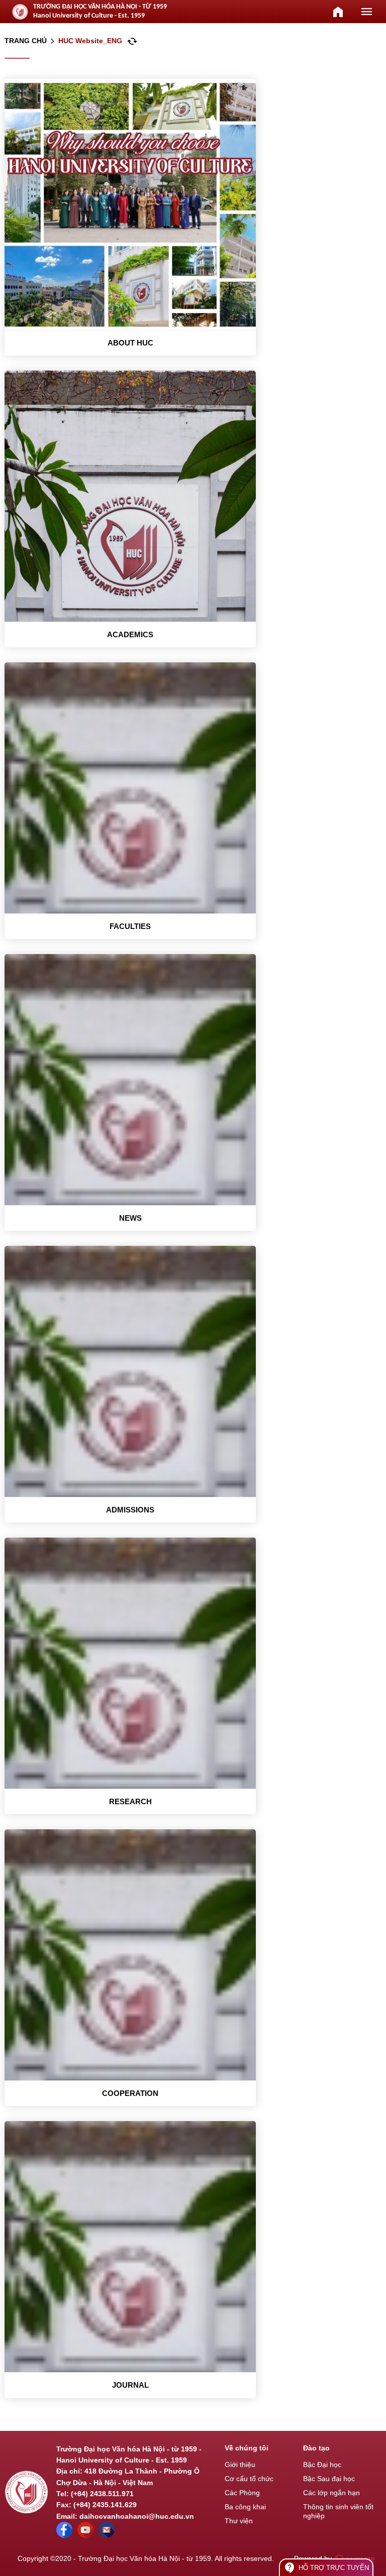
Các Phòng (242, 2493)
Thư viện (239, 2521)
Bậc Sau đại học (329, 2479)
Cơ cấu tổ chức (249, 2479)
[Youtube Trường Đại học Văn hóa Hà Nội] (85, 2535)
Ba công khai (245, 2507)
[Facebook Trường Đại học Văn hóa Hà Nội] (64, 2535)
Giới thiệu (240, 2465)
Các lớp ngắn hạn (331, 2493)
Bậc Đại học (322, 2465)
